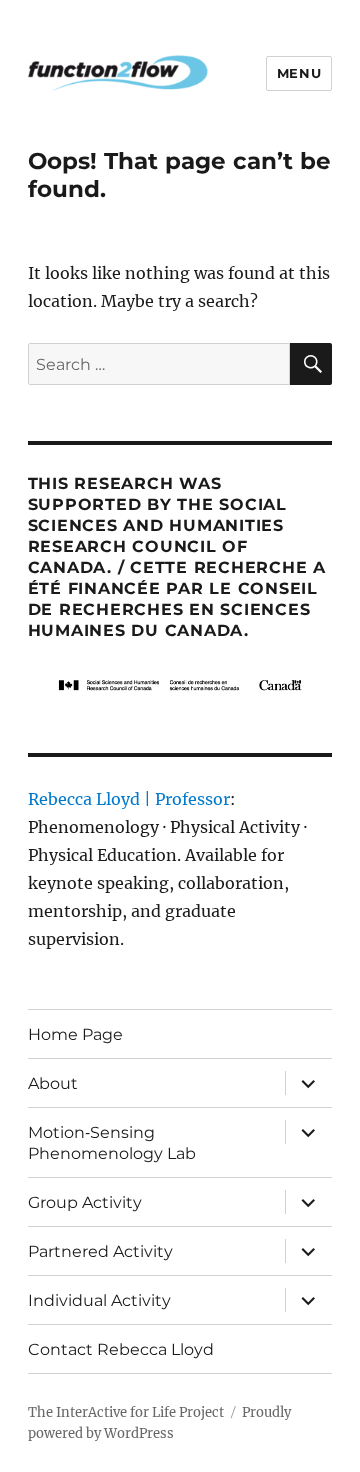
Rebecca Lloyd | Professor (129, 799)
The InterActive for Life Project (126, 1412)
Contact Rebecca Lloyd (121, 1349)
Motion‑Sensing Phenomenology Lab (112, 1143)
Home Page (75, 1034)
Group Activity (85, 1202)
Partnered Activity (100, 1251)
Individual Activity (99, 1300)
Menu (299, 73)
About (53, 1083)
